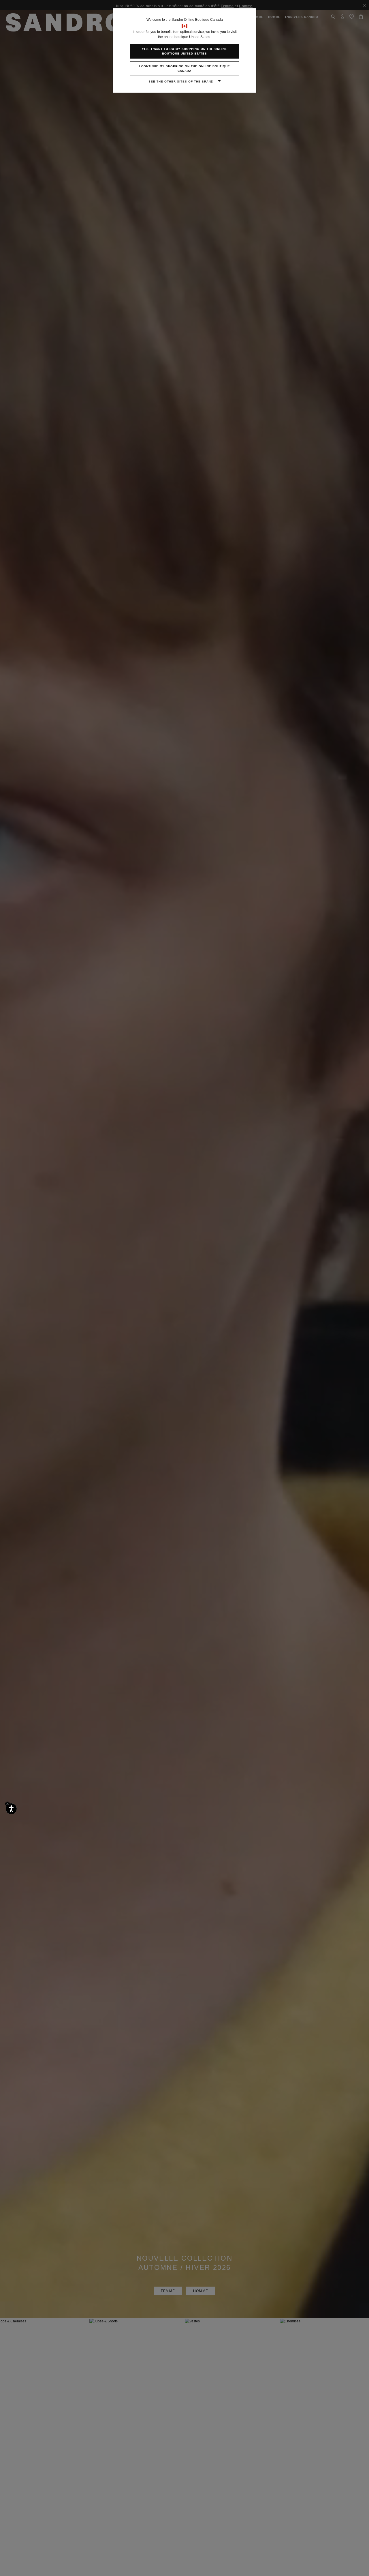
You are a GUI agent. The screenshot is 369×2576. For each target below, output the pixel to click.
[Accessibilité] (11, 1809)
